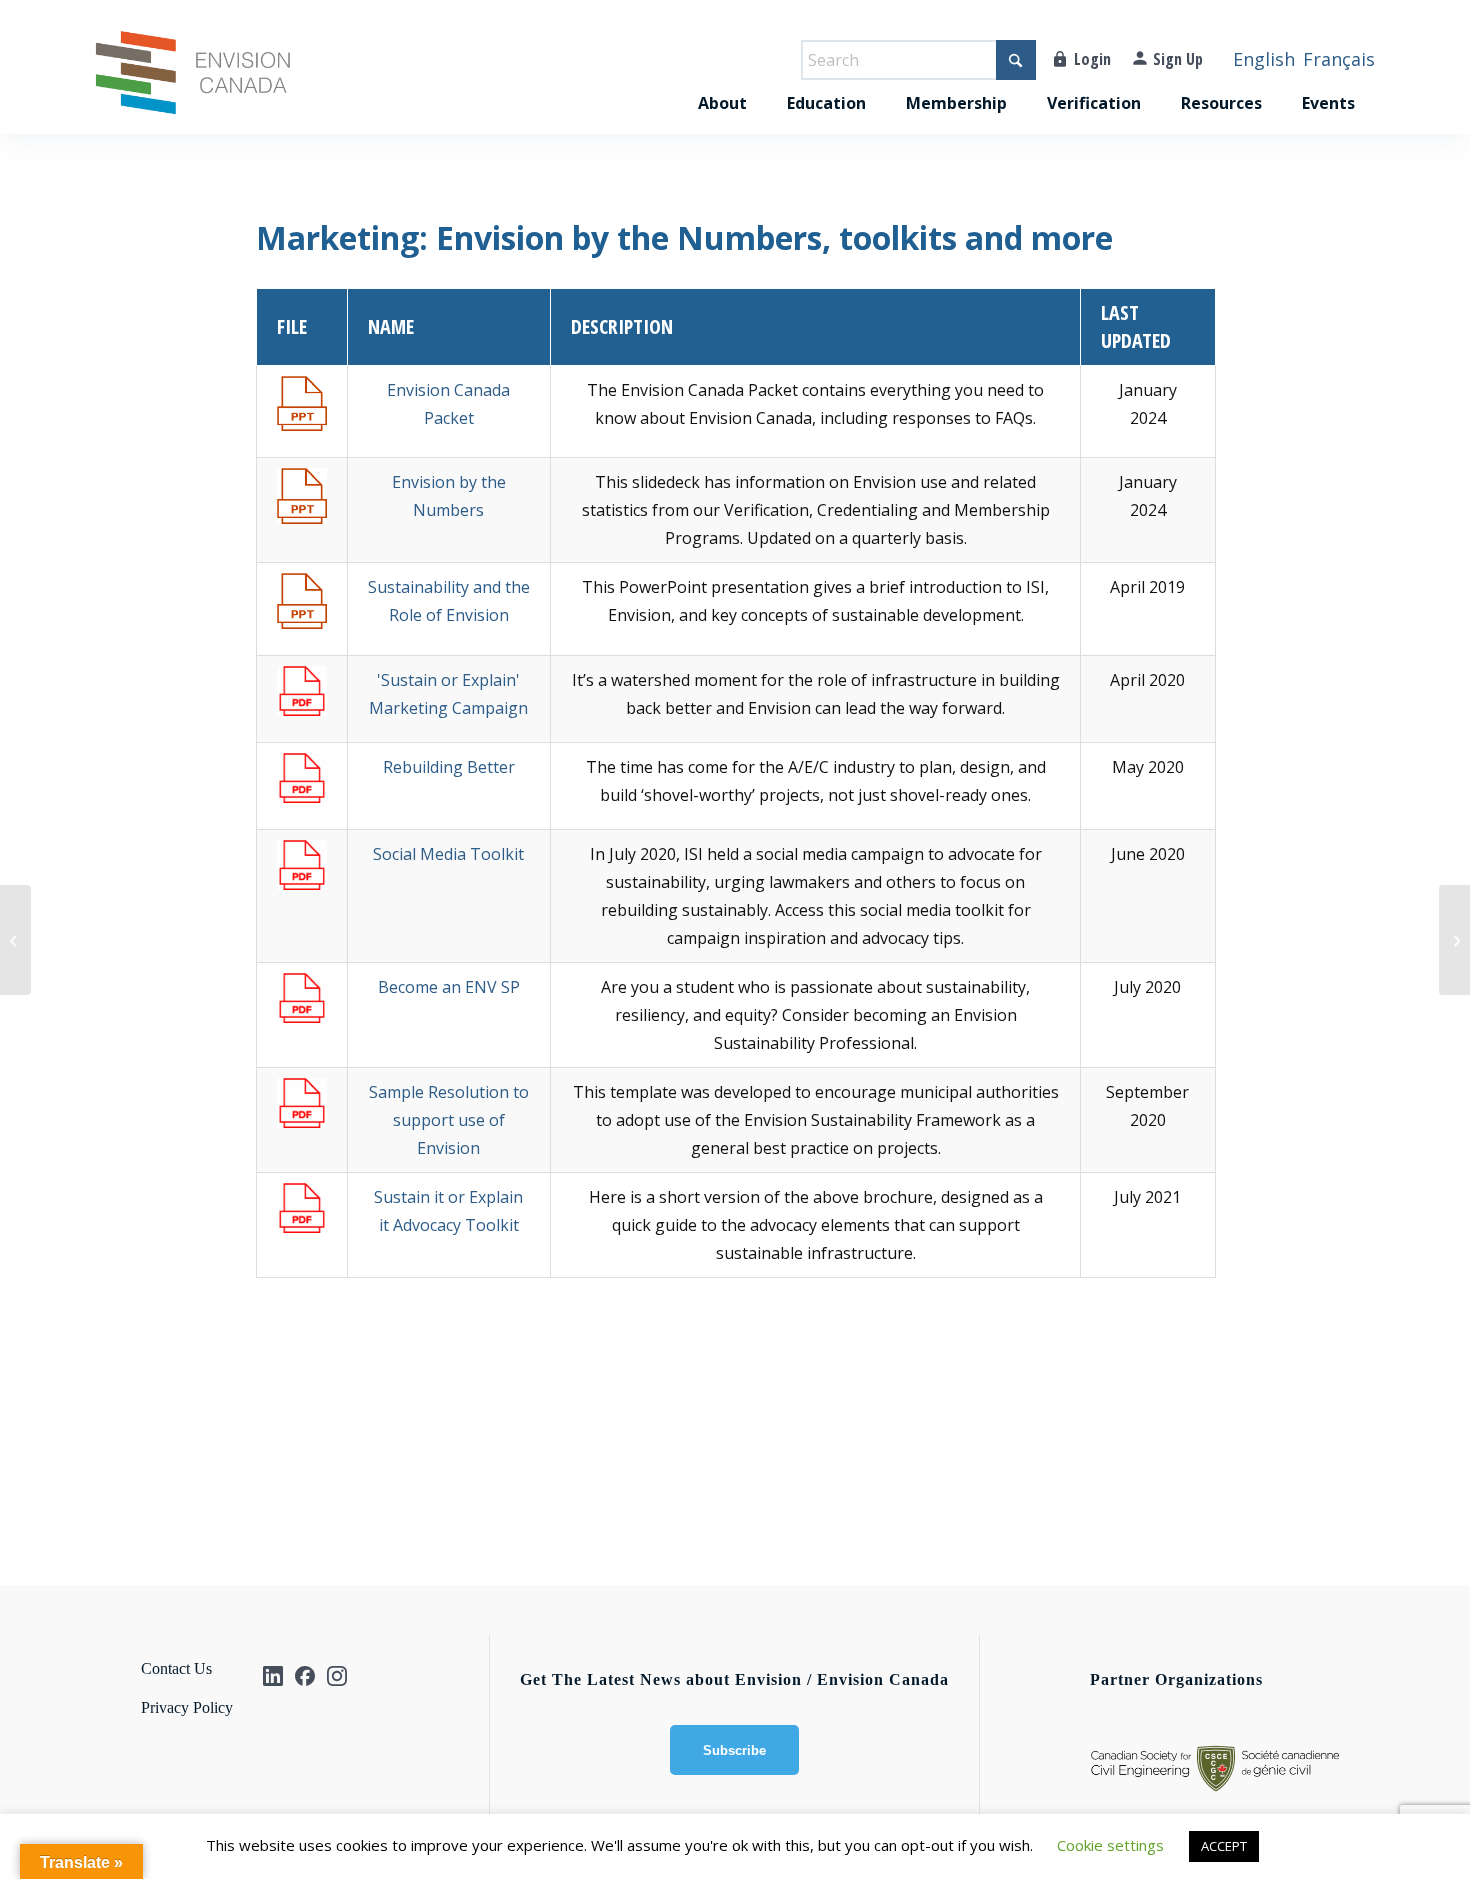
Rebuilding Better (449, 767)
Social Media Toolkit (448, 854)
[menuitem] (722, 82)
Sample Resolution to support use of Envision (449, 1120)
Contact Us (176, 1668)
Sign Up (1178, 59)
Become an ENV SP (449, 987)
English (1264, 59)
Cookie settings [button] (1110, 1845)
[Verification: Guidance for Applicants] (1454, 940)
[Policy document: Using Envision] (15, 940)
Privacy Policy (187, 1707)
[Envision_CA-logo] (193, 82)
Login (1092, 59)
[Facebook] (305, 1676)
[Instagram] (337, 1676)
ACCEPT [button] (1224, 1846)
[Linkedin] (273, 1676)
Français (1339, 59)
